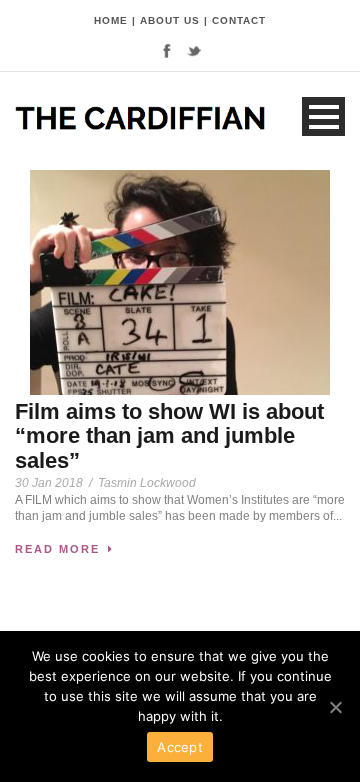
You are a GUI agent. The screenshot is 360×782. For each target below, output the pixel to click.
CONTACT (239, 20)
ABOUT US (170, 20)
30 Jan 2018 (49, 483)
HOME (111, 20)
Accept (180, 747)
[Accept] (335, 707)
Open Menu (323, 116)
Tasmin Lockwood (147, 483)
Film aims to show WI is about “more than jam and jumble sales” (169, 435)
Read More (57, 549)
